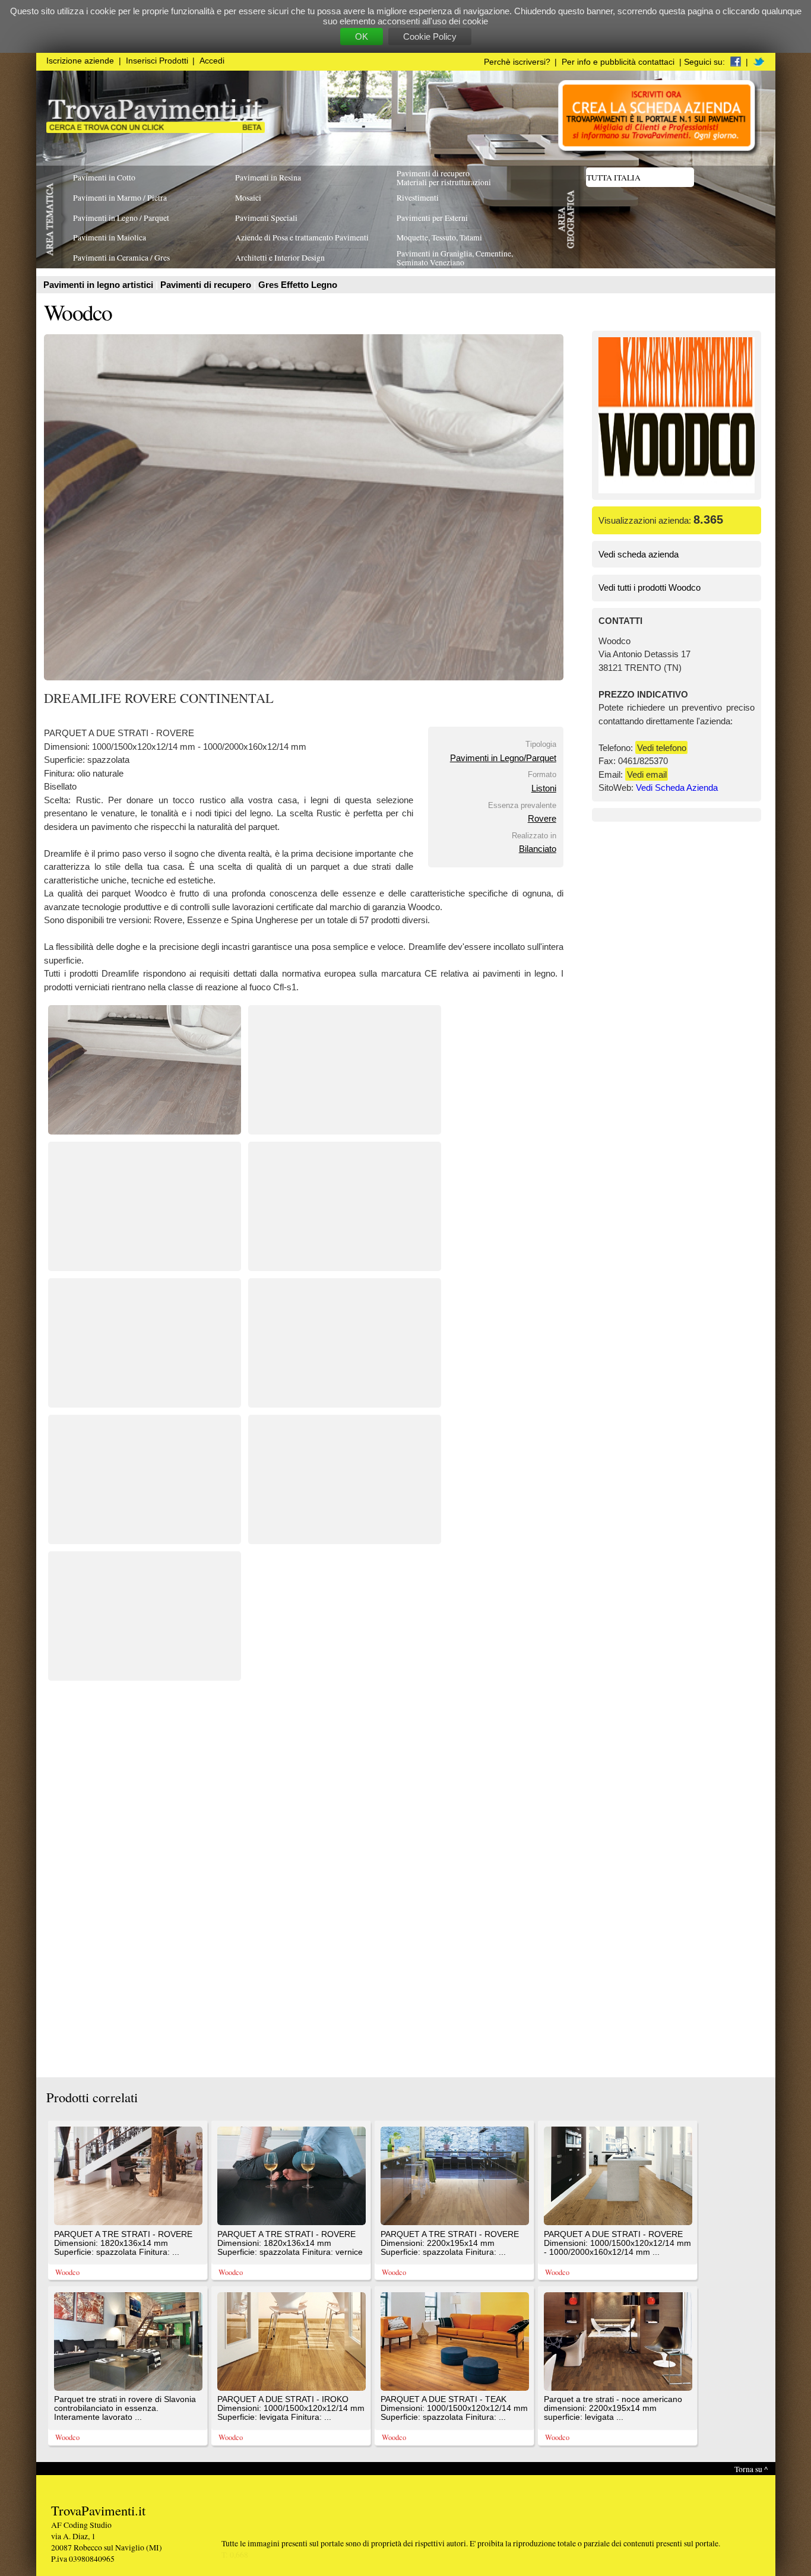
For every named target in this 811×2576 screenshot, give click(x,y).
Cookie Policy (430, 37)
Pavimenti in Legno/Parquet (503, 758)
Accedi (212, 61)
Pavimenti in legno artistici (99, 285)
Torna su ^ (751, 2469)
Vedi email (647, 774)
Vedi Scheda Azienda (677, 788)
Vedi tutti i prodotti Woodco (650, 587)
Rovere (542, 818)
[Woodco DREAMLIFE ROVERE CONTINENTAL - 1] (145, 1131)
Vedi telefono (662, 748)
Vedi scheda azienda (639, 554)
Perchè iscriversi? (517, 62)
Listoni (544, 788)
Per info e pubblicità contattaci (618, 62)
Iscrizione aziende (80, 61)
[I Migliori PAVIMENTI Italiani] (156, 130)
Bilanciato (538, 849)
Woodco (78, 312)
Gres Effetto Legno (298, 285)
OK (362, 37)
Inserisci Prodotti (157, 61)
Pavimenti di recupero (207, 285)
